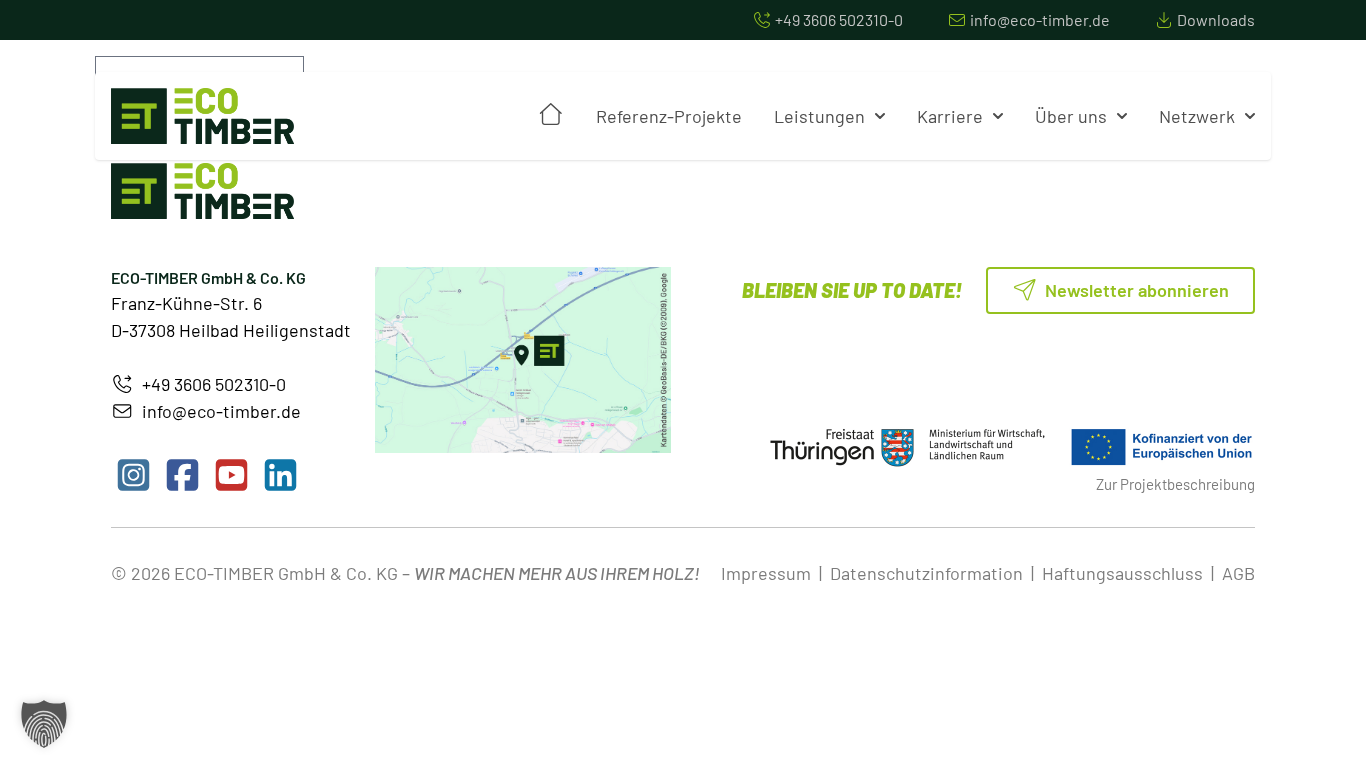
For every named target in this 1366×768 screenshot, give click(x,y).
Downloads (1216, 19)
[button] (44, 724)
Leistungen (819, 116)
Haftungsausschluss (1122, 573)
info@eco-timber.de (1040, 19)
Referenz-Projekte (669, 116)
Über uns (1071, 116)
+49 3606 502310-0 (839, 19)
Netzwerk (1197, 116)
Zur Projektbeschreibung (1175, 484)
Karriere (950, 116)
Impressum (766, 573)
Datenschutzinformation (926, 573)
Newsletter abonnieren (1135, 290)
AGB (1238, 573)
